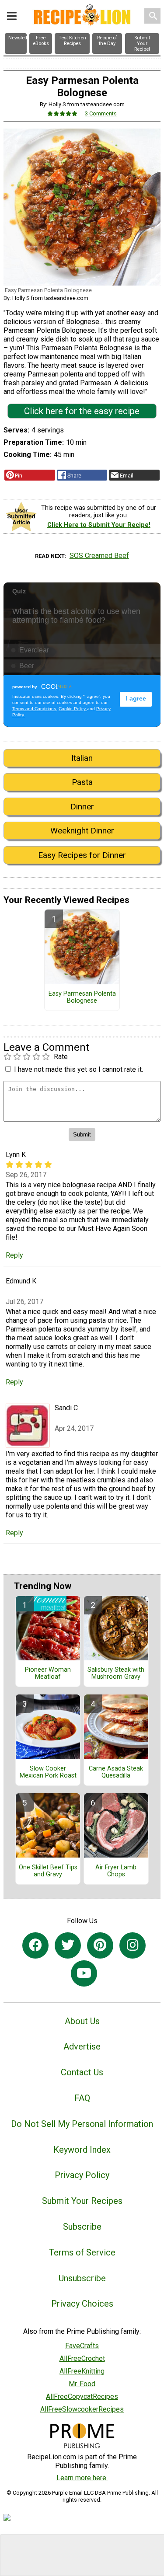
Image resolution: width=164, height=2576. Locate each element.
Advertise (82, 2046)
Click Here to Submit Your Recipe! (99, 525)
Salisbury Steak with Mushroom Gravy (116, 1673)
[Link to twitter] (68, 1945)
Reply (14, 1255)
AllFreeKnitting (82, 2371)
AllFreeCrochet (82, 2358)
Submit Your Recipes (82, 2201)
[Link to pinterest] (100, 1945)
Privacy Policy (82, 2175)
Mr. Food (82, 2384)
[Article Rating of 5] (63, 113)
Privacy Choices (82, 2304)
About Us (82, 2021)
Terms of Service (82, 2252)
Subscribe (82, 2227)
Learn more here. (82, 2478)
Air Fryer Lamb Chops (116, 1871)
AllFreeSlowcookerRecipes (82, 2409)
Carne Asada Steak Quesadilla (116, 1772)
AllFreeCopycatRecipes (82, 2396)
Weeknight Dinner (82, 831)
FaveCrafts (82, 2346)
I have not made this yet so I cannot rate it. (79, 1069)
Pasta (82, 782)
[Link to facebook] (35, 1945)
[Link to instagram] (133, 1945)
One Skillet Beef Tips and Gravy (48, 1871)
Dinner (82, 807)
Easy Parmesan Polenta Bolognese (82, 997)
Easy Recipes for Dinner (82, 855)
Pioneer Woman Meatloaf (48, 1673)
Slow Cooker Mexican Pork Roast (48, 1772)
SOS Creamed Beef (99, 556)
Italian (82, 758)
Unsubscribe (82, 2278)
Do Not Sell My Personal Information (82, 2124)
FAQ (82, 2098)
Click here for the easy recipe (82, 411)
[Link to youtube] (84, 1973)
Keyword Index (82, 2150)
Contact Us (82, 2072)
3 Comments (101, 113)
